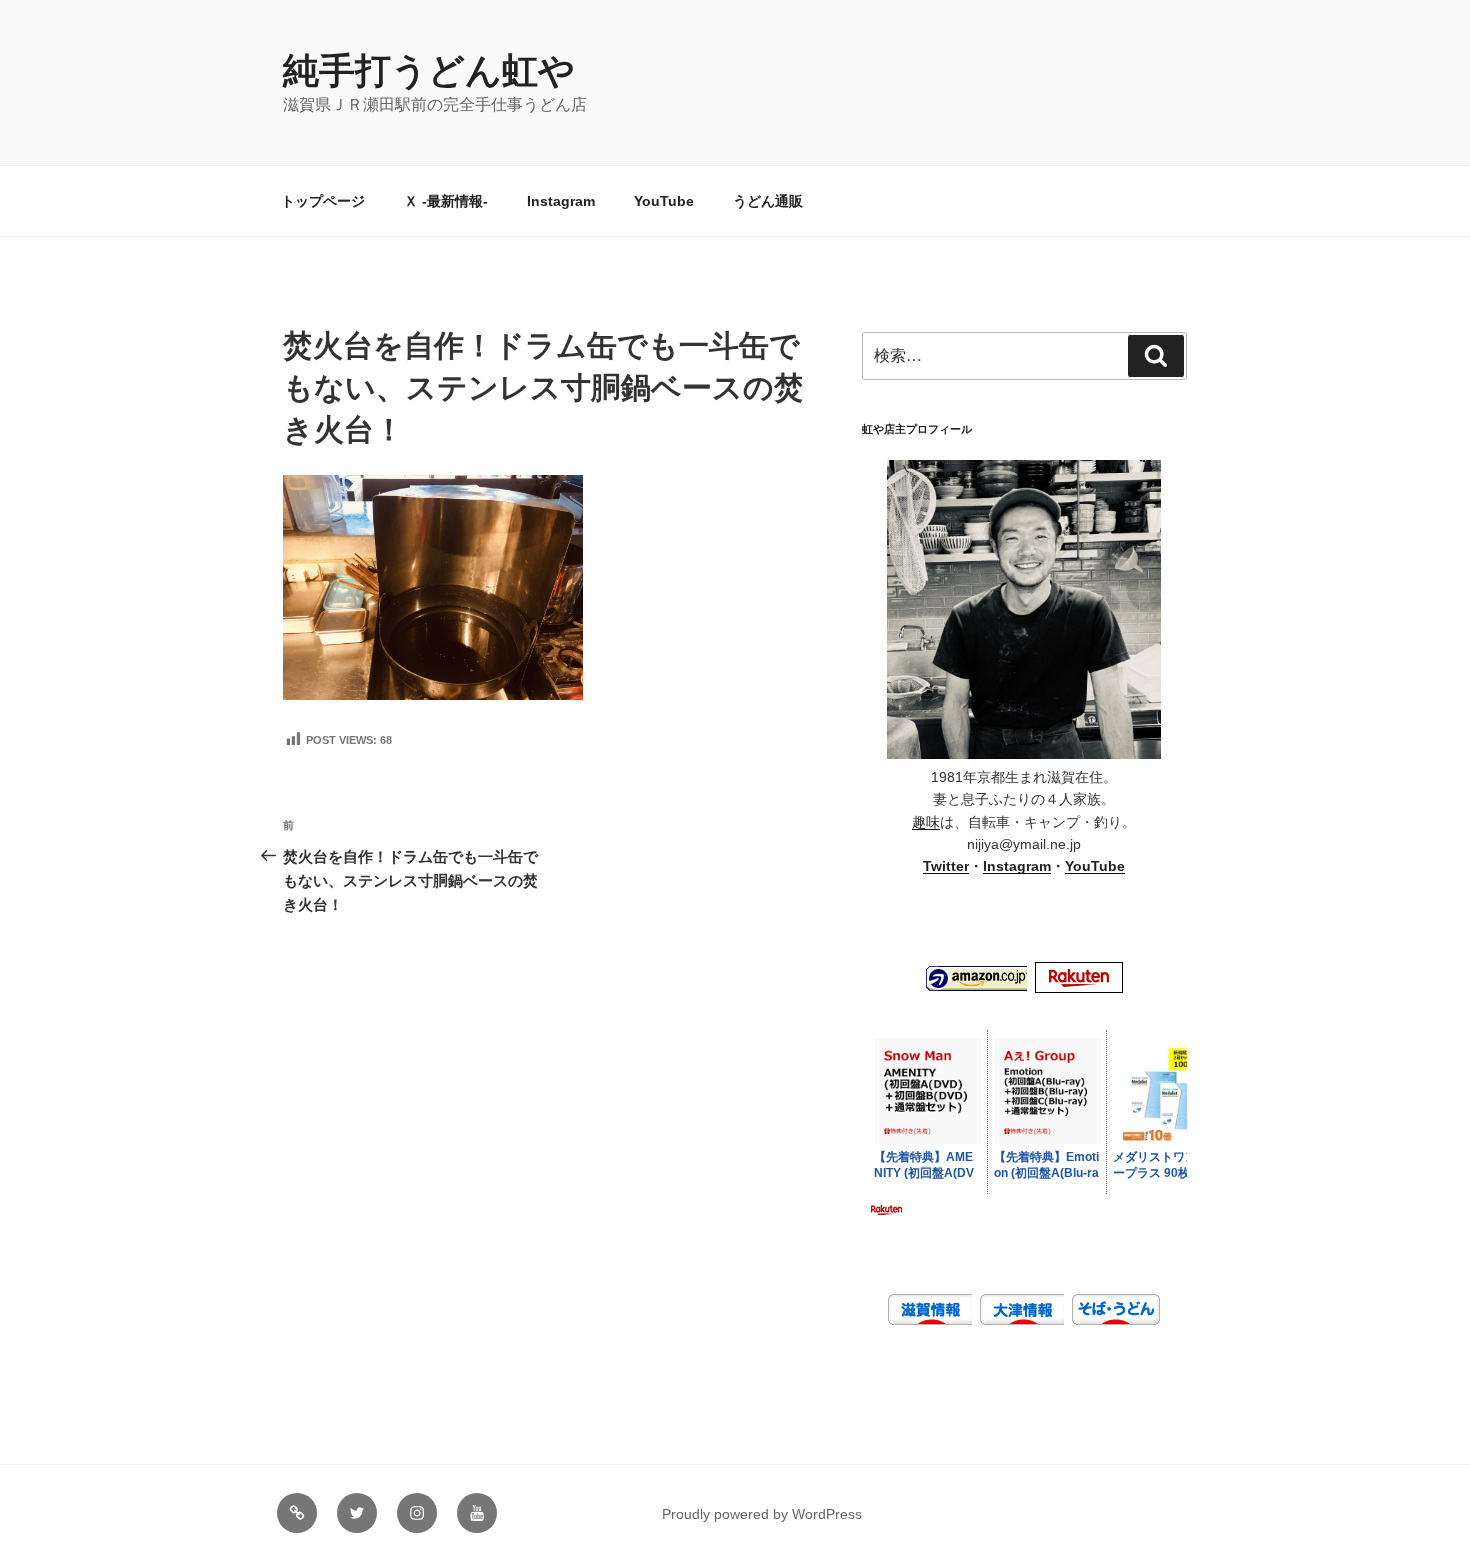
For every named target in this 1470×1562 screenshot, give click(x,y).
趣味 (926, 822)
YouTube (664, 201)
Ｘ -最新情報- (446, 201)
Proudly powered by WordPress (762, 1514)
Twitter (946, 866)
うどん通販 (768, 201)
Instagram (561, 201)
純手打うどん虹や (429, 70)
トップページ (323, 201)
